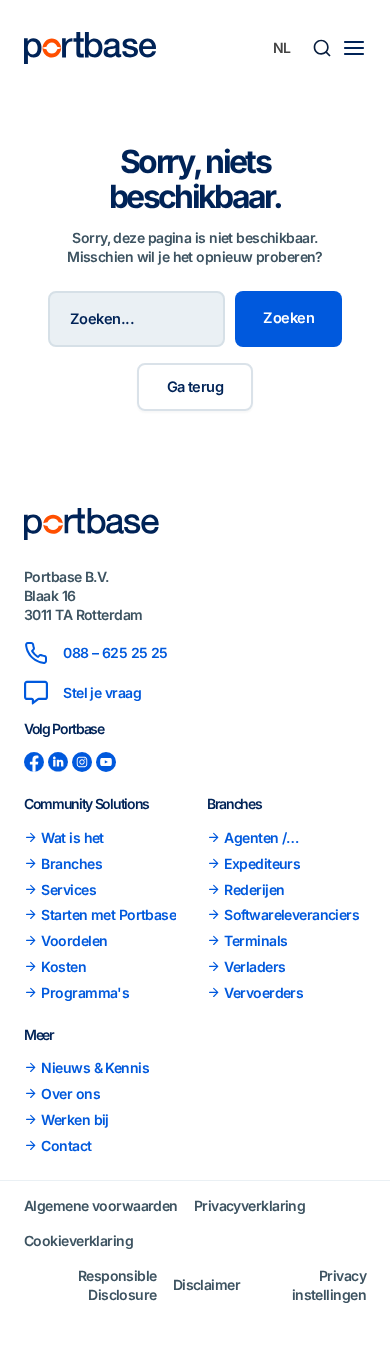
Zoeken (288, 318)
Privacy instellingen (329, 1285)
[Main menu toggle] (354, 48)
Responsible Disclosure (117, 1285)
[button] (322, 48)
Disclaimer (206, 1284)
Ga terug (195, 387)
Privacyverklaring (249, 1205)
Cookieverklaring (78, 1240)
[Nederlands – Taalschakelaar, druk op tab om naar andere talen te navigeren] (282, 48)
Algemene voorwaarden (101, 1205)
